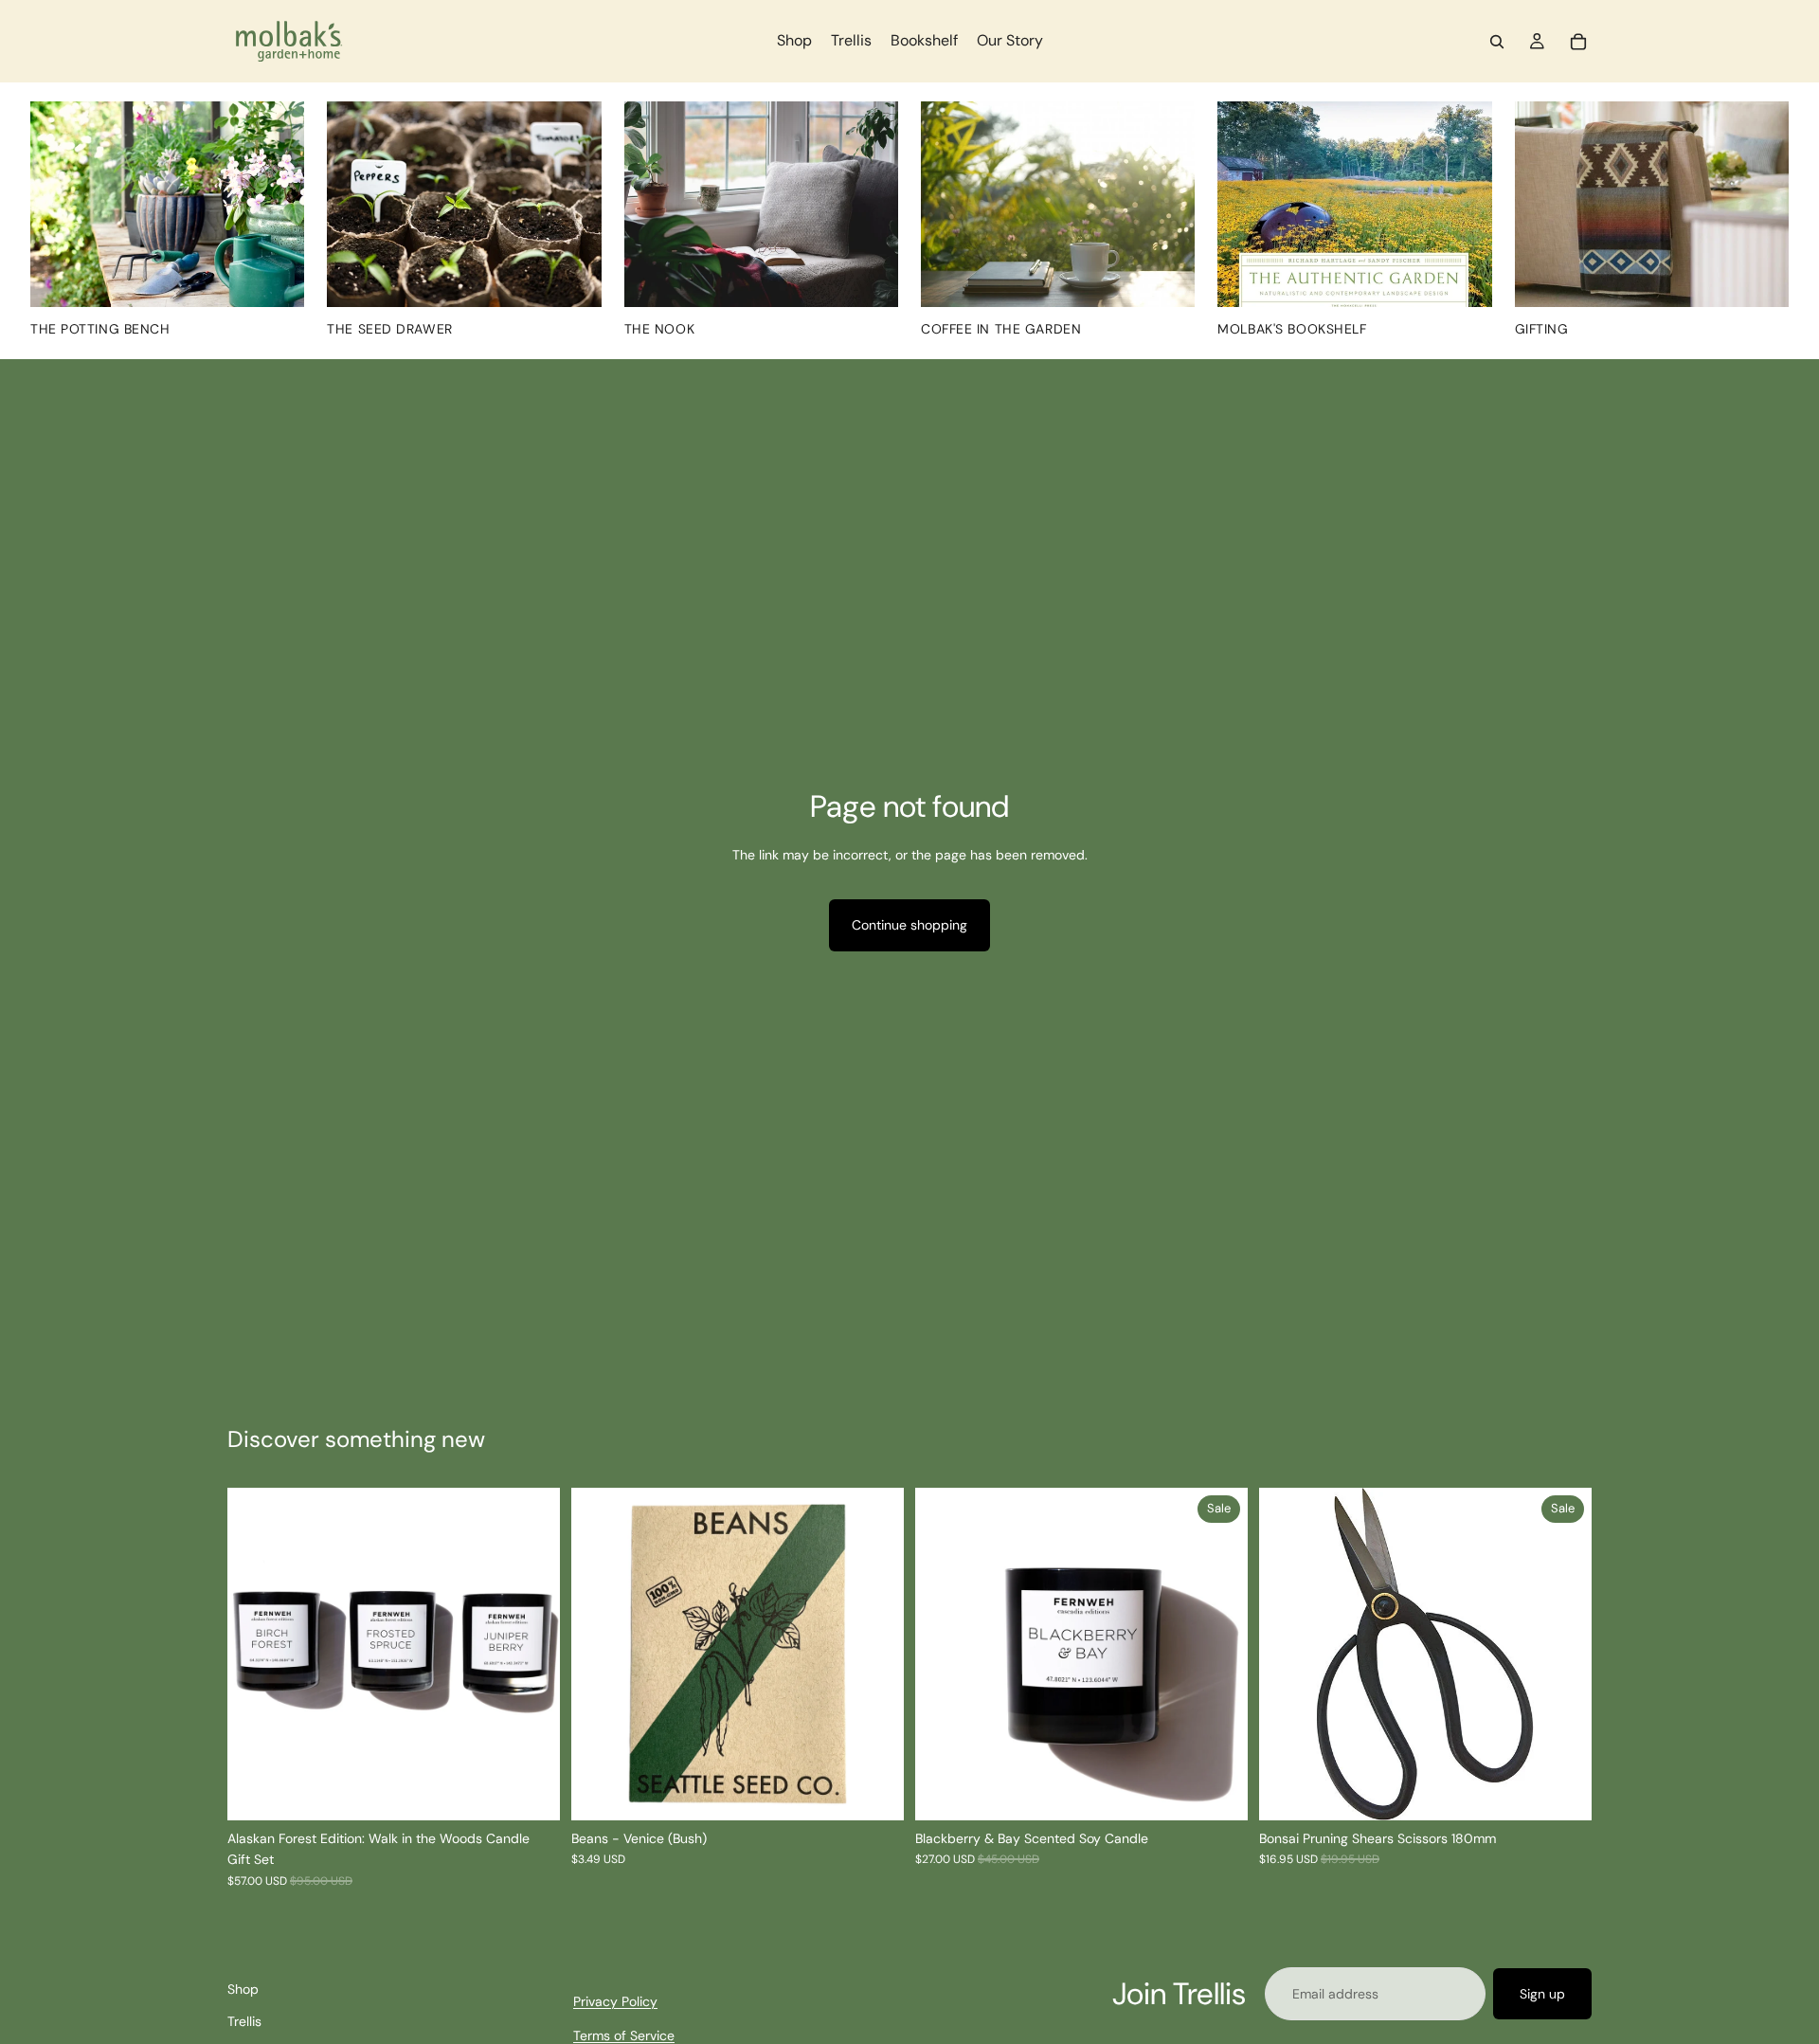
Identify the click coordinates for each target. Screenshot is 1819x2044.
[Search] (1497, 42)
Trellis (244, 2022)
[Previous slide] (256, 1655)
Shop (243, 1989)
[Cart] (1578, 42)
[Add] (874, 1791)
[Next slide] (531, 1655)
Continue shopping (909, 925)
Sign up (1542, 1994)
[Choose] (1218, 1791)
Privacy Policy (615, 2001)
